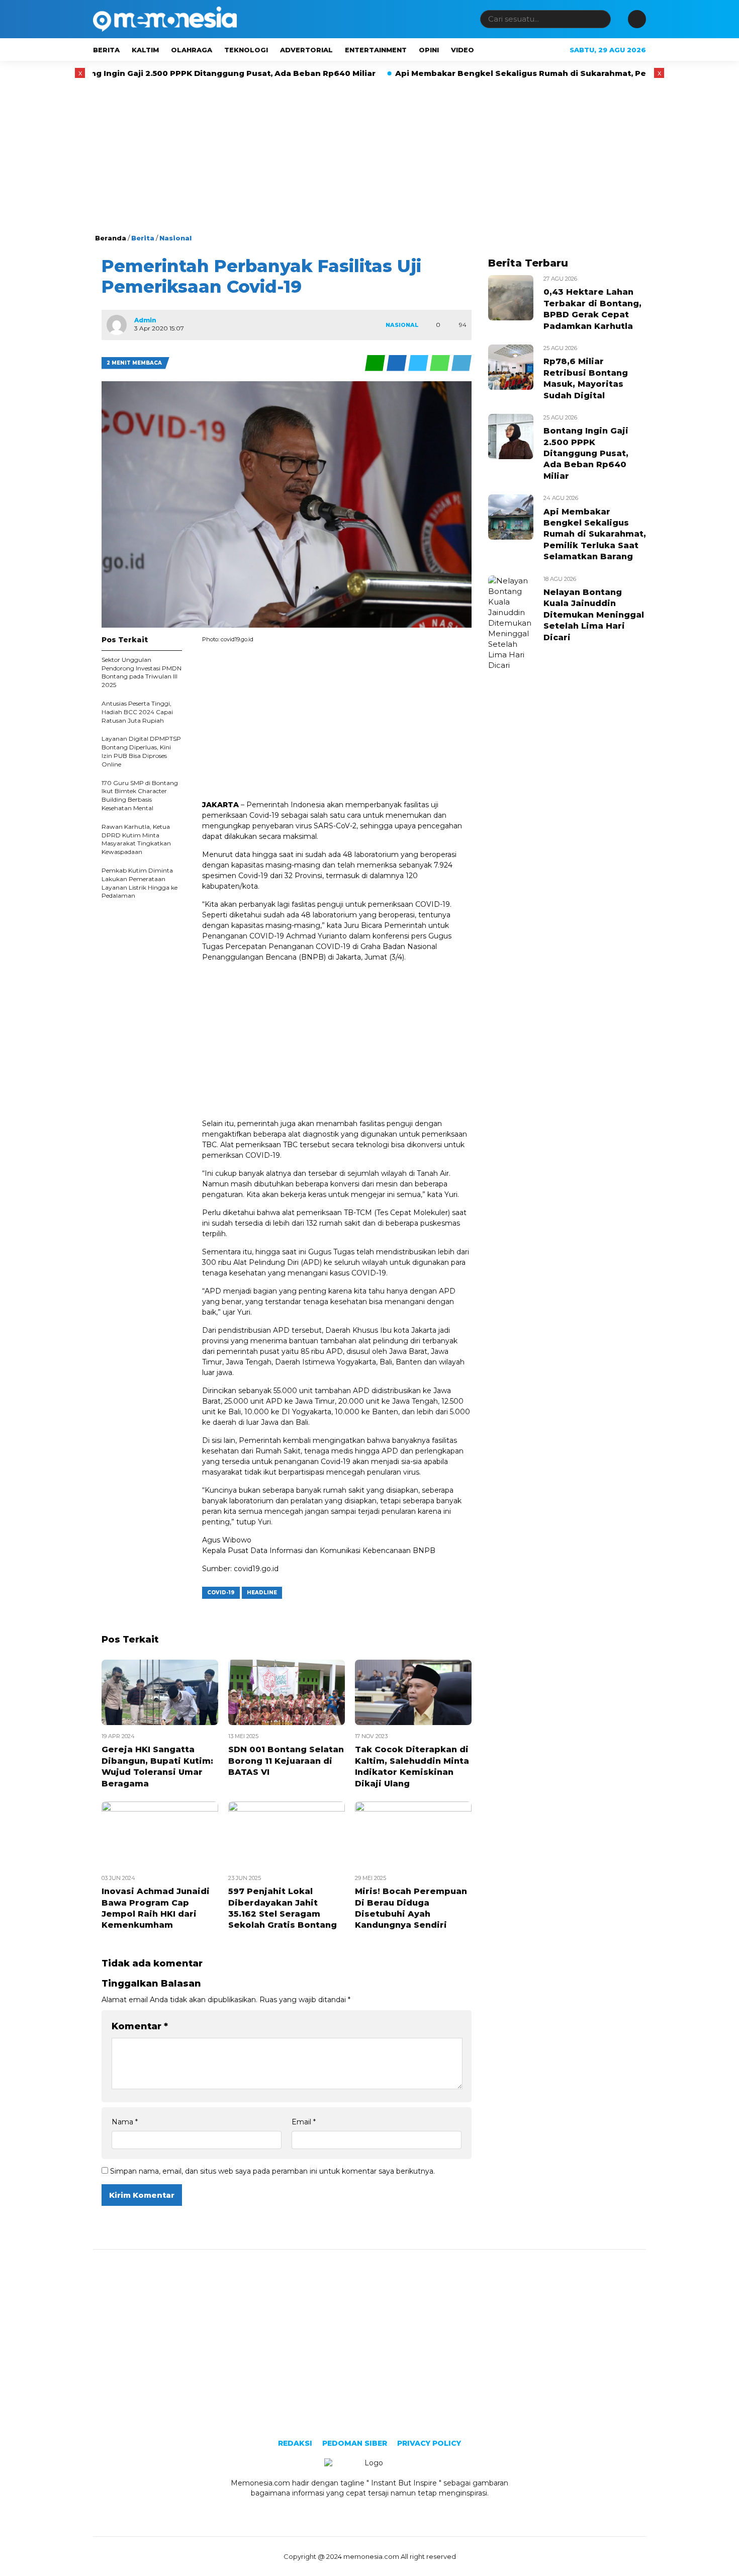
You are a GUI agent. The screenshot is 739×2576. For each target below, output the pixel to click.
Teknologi (246, 50)
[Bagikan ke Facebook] (397, 363)
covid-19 (221, 1593)
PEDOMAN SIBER (355, 2443)
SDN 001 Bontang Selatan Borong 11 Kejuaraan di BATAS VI (286, 1761)
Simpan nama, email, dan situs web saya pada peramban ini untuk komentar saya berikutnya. (272, 2171)
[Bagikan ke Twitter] (419, 363)
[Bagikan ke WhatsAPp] (441, 363)
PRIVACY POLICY (429, 2443)
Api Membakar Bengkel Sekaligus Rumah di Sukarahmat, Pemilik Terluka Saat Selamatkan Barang (521, 73)
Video (463, 50)
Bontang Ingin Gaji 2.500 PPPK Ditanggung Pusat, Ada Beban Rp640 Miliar (586, 453)
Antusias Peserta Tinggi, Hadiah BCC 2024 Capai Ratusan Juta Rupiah (137, 712)
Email (304, 2122)
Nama (125, 2122)
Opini (429, 50)
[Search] (601, 19)
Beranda (111, 238)
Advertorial (306, 50)
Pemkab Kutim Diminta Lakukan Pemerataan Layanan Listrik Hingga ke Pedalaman (140, 883)
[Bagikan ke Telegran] (461, 363)
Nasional (175, 238)
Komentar (140, 2026)
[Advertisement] (369, 157)
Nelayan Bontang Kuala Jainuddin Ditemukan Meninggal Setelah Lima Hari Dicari (594, 615)
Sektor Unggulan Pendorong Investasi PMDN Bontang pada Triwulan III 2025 (142, 672)
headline (262, 1593)
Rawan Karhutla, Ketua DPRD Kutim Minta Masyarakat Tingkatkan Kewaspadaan (136, 839)
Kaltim (145, 50)
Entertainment (376, 50)
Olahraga (192, 50)
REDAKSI (295, 2443)
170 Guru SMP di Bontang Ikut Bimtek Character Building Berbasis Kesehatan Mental (140, 795)
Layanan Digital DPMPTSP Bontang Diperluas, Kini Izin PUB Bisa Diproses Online (141, 751)
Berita (106, 50)
